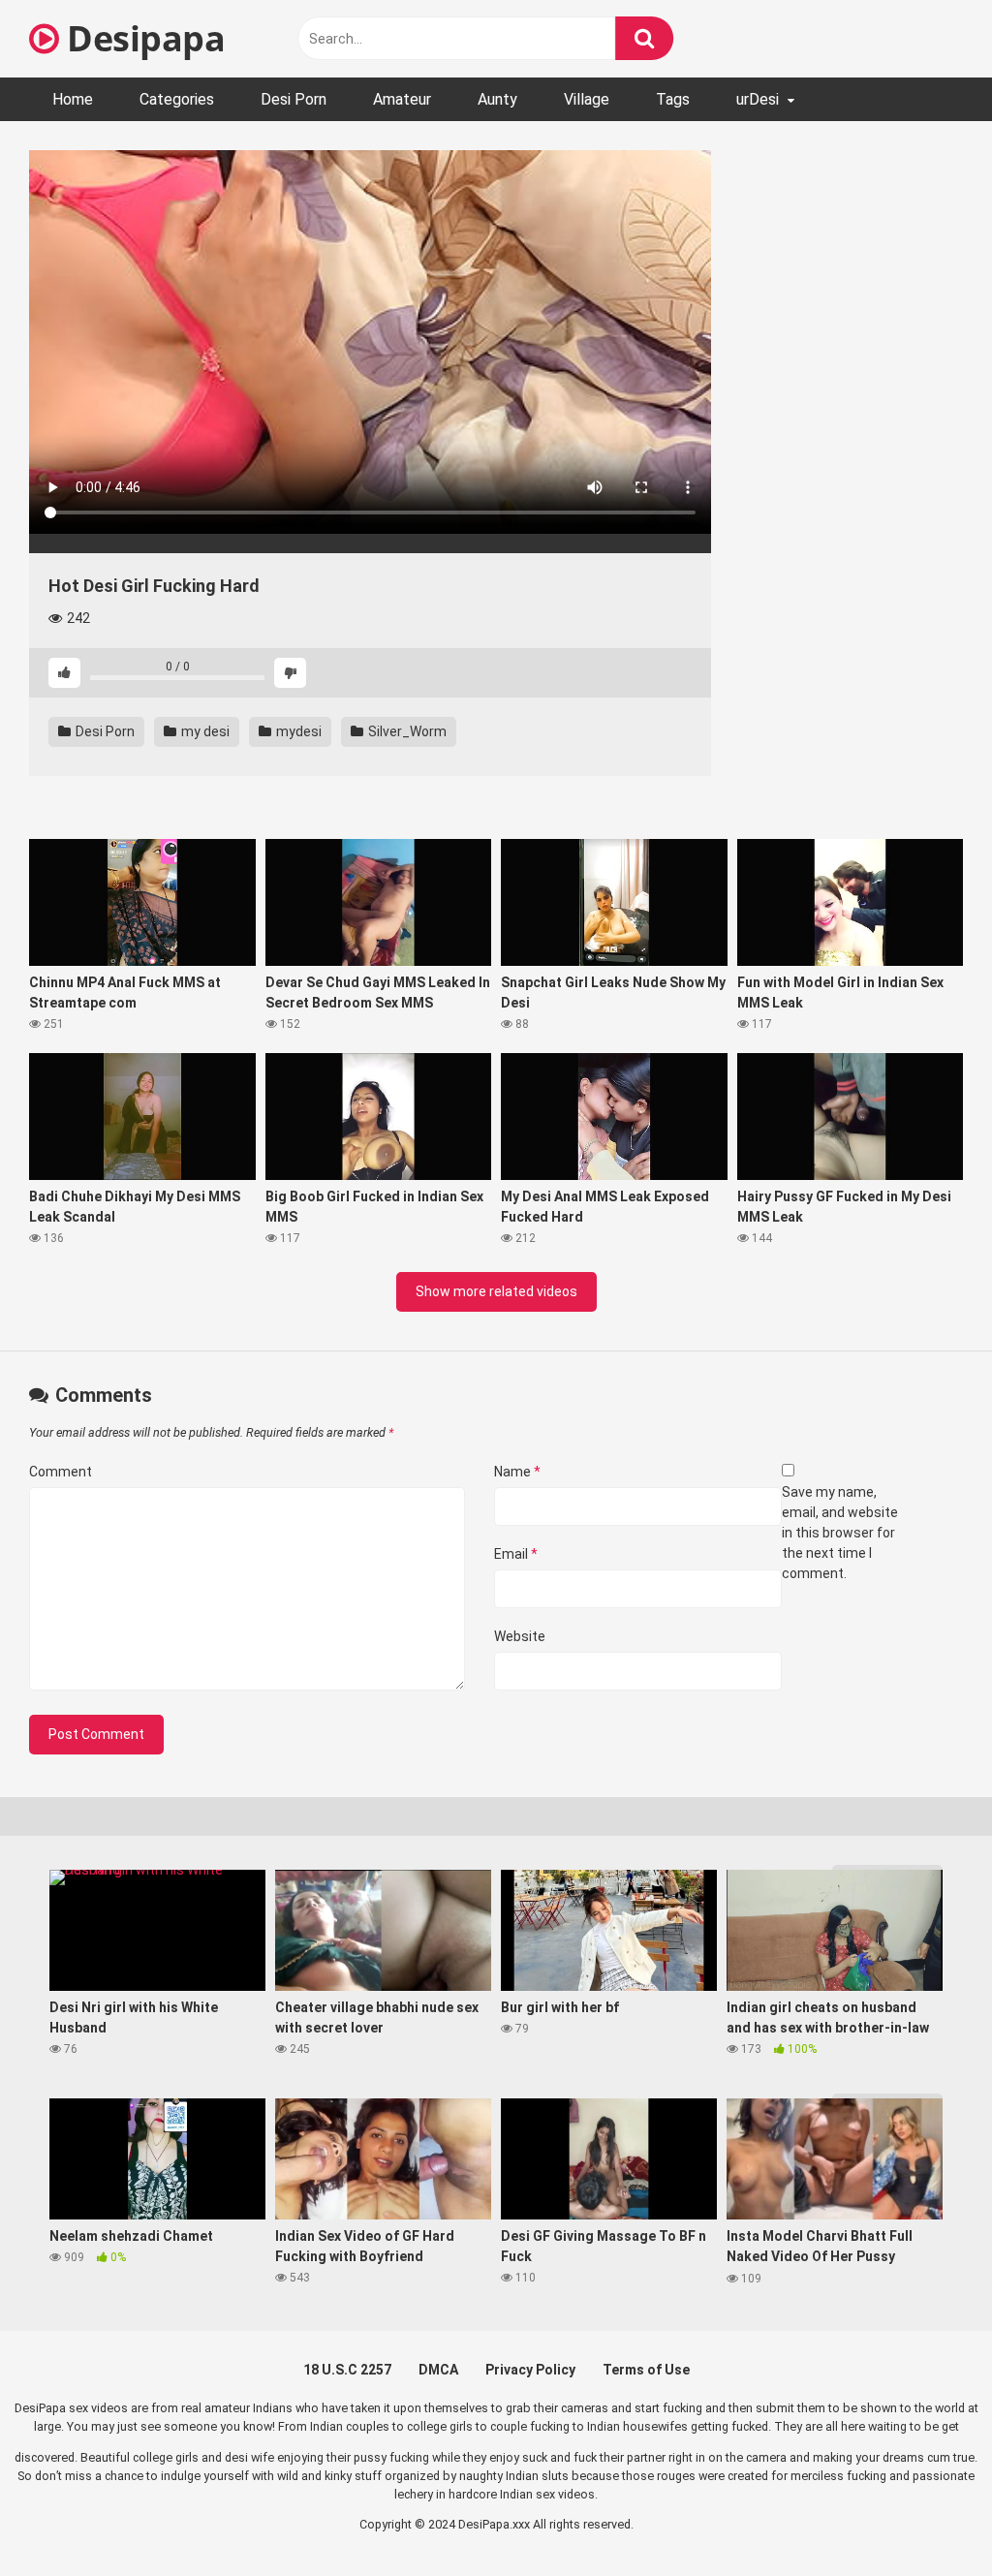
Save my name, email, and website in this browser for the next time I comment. (840, 1533)
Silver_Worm (406, 731)
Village (587, 99)
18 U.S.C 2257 (347, 2370)
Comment (61, 1472)
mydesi (297, 731)
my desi (204, 731)
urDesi (758, 99)
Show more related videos (496, 1291)
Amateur (402, 99)
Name (517, 1472)
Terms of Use (646, 2370)
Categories (177, 99)
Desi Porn (294, 99)
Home (73, 99)
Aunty (497, 99)
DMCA (438, 2370)
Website (520, 1636)
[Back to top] (927, 2517)
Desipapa (142, 38)
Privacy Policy (530, 2370)
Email (516, 1554)
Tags (673, 99)
